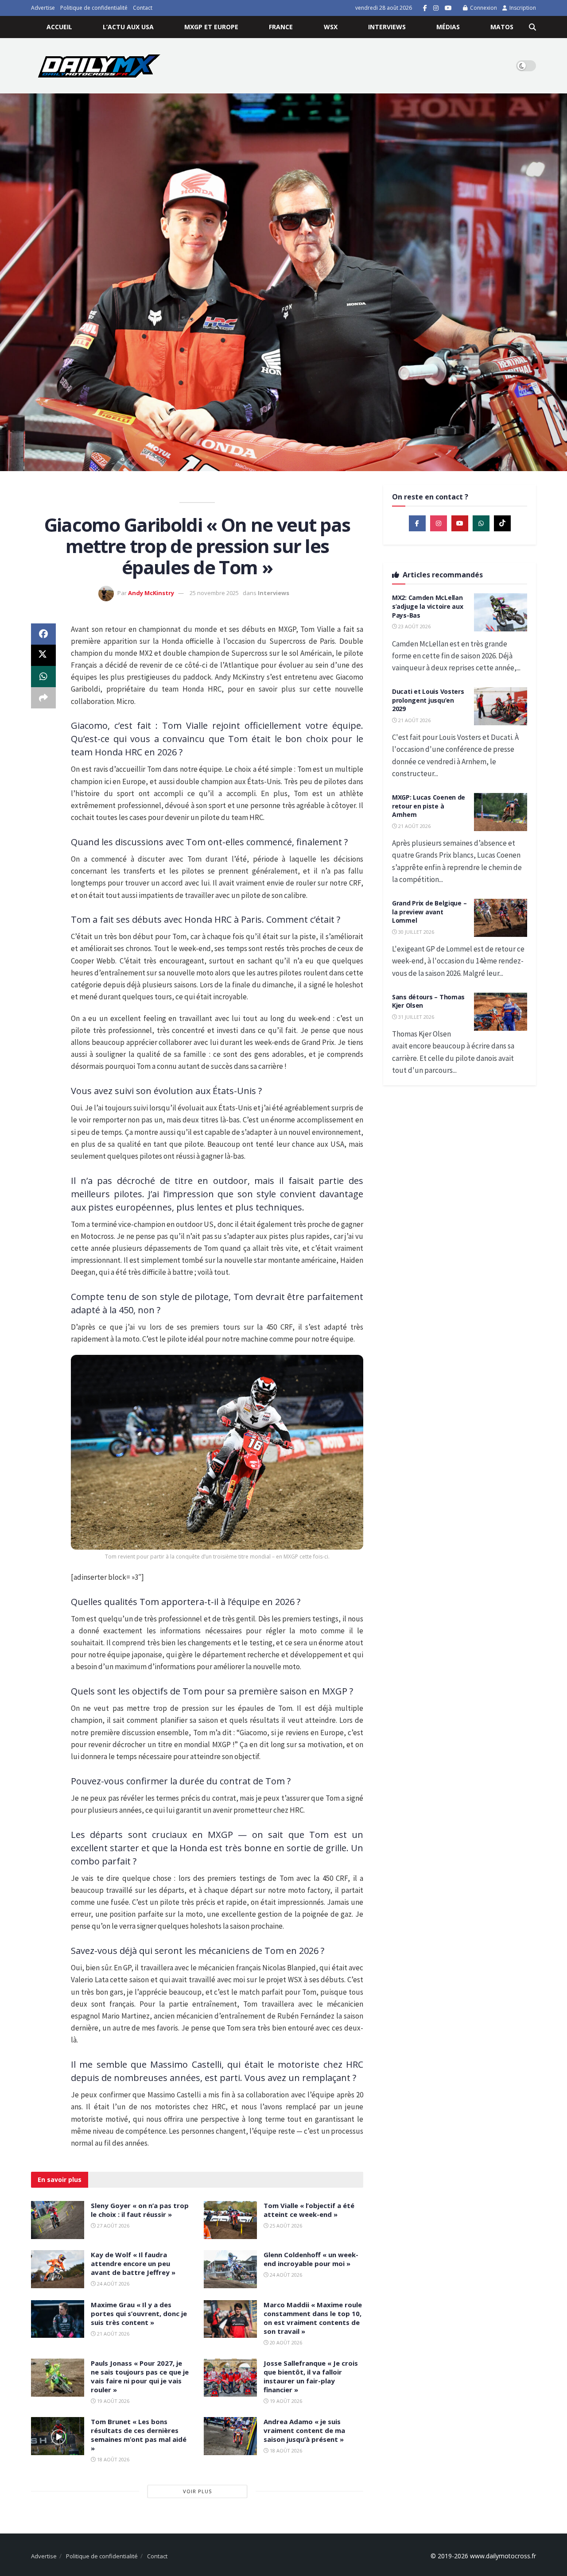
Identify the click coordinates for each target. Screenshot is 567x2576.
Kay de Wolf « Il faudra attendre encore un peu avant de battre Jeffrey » (133, 2263)
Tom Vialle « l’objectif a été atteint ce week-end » (309, 2210)
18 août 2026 (113, 2459)
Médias (448, 27)
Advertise (43, 8)
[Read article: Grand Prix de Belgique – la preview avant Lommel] (501, 918)
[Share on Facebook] (43, 634)
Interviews (387, 27)
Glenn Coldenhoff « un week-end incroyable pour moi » (311, 2259)
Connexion (483, 8)
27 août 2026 (113, 2226)
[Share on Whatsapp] (43, 677)
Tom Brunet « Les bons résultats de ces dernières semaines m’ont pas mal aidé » (139, 2435)
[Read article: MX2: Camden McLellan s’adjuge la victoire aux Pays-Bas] (501, 612)
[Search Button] (532, 27)
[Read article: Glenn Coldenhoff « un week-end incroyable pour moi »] (230, 2269)
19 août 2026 (113, 2401)
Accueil (59, 27)
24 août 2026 (113, 2284)
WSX (331, 27)
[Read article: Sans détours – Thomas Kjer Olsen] (501, 1012)
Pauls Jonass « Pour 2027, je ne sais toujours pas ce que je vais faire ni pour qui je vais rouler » (140, 2376)
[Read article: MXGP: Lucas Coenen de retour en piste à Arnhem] (501, 812)
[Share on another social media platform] (43, 698)
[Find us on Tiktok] (502, 523)
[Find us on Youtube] (448, 8)
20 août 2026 (285, 2342)
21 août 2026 (113, 2334)
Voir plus (197, 2491)
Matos (502, 27)
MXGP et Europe (211, 27)
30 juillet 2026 (416, 932)
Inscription (522, 8)
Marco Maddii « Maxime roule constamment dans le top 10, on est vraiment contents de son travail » (313, 2318)
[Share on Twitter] (43, 655)
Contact (143, 8)
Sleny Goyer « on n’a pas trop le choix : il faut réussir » (140, 2210)
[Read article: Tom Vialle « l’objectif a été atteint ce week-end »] (230, 2220)
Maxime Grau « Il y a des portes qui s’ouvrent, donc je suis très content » (139, 2313)
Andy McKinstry (151, 593)
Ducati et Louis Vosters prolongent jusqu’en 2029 (428, 700)
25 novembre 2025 (214, 593)
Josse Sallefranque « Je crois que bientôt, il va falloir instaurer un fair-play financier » (311, 2376)
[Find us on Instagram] (436, 8)
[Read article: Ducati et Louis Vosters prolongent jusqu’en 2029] (501, 706)
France (281, 27)
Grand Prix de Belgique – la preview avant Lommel (429, 912)
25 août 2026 (285, 2226)
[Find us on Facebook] (425, 8)
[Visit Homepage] (99, 66)
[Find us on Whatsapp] (481, 523)
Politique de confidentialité (94, 8)
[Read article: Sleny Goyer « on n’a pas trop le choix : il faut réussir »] (58, 2220)
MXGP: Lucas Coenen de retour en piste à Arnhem (429, 806)
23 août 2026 (414, 626)
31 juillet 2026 (416, 1017)
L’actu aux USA (128, 27)
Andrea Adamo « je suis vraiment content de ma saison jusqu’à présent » (304, 2430)
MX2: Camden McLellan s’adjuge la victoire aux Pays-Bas (427, 606)
